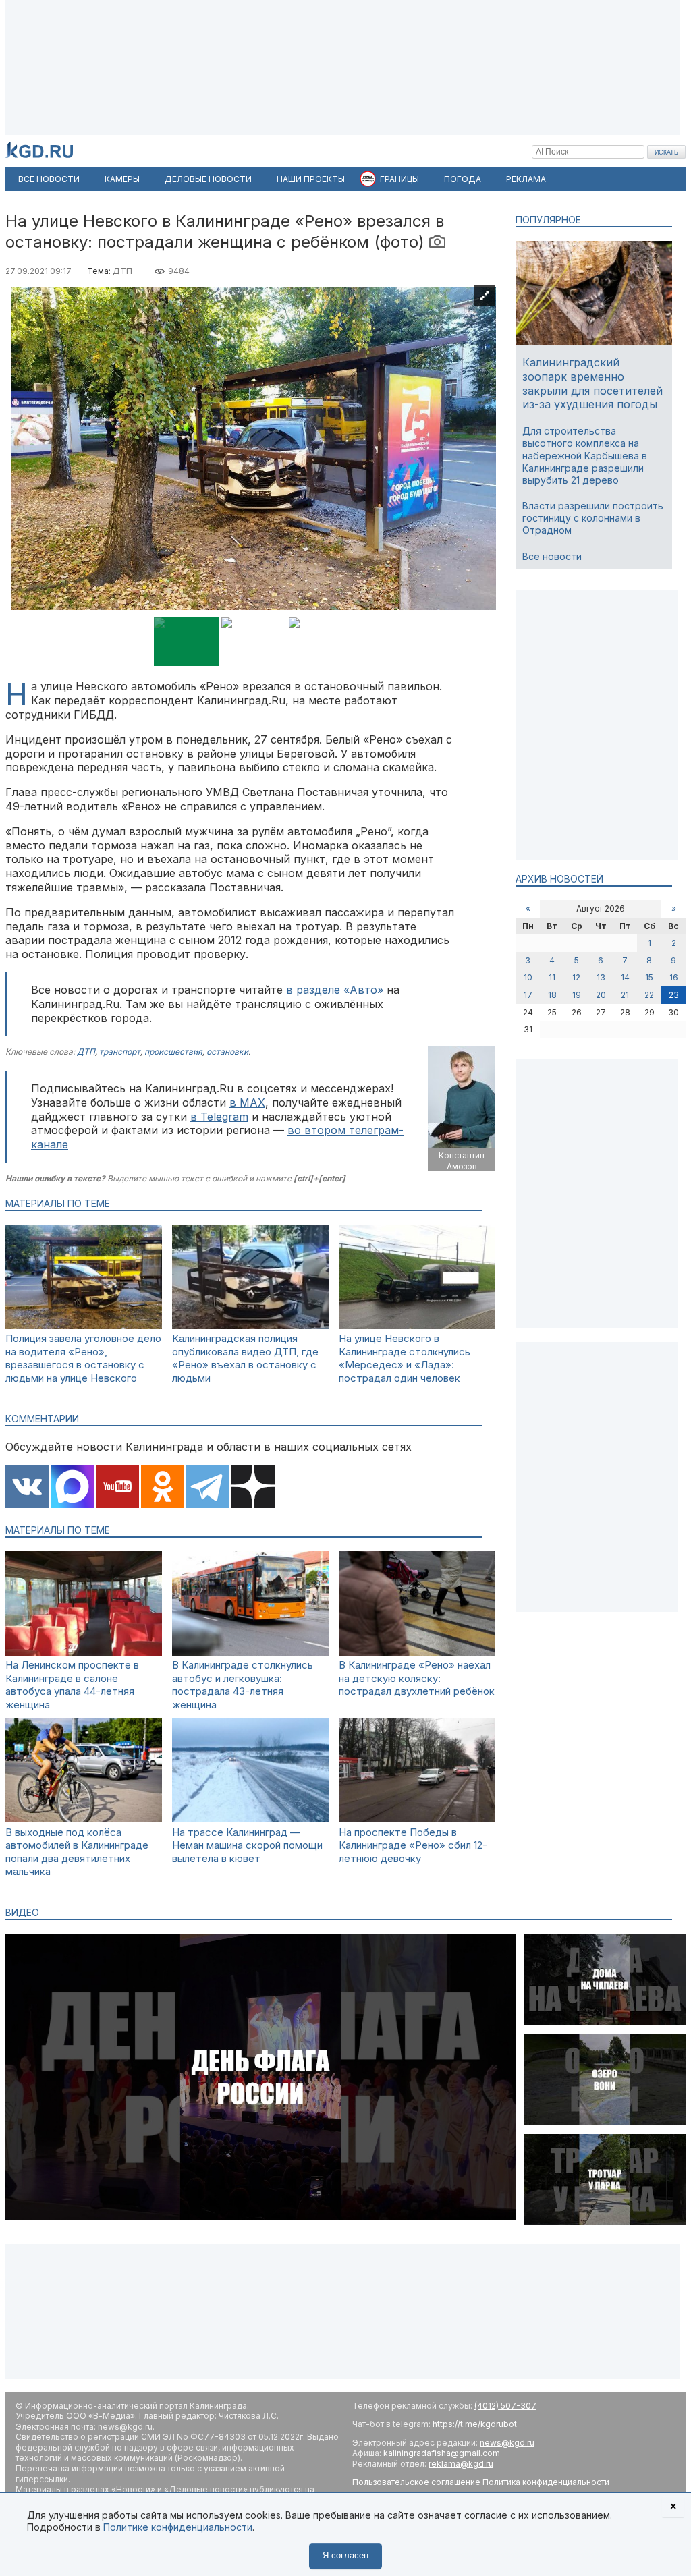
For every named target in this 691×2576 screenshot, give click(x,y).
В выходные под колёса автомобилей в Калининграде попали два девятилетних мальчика (77, 1852)
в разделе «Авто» (335, 990)
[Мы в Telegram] (208, 1488)
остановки (227, 1052)
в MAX (247, 1102)
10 (528, 977)
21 (625, 995)
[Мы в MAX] (72, 1488)
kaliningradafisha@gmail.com (442, 2453)
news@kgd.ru (507, 2443)
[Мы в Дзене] (253, 1488)
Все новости (552, 556)
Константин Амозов (462, 1161)
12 (576, 977)
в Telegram (219, 1117)
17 (528, 995)
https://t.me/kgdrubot (475, 2424)
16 (674, 977)
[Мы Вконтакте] (27, 1488)
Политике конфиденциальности (178, 2527)
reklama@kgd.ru (461, 2464)
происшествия (173, 1052)
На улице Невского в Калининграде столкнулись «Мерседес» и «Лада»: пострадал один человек (405, 1358)
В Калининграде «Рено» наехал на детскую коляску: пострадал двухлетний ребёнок (417, 1678)
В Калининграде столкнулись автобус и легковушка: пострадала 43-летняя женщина (243, 1685)
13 (601, 977)
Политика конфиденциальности (546, 2482)
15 (649, 977)
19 (577, 995)
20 (601, 995)
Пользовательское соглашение (416, 2482)
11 (552, 977)
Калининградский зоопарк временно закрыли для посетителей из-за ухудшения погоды (592, 383)
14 (625, 977)
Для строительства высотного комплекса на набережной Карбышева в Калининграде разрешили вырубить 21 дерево (585, 455)
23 (674, 995)
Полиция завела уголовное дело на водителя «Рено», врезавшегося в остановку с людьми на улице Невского (83, 1358)
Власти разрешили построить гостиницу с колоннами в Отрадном (593, 518)
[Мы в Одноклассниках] (163, 1488)
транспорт (120, 1052)
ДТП (122, 271)
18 (552, 995)
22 (649, 995)
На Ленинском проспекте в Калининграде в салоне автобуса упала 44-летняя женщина (72, 1685)
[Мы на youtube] (117, 1488)
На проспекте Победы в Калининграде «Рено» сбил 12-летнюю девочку (413, 1845)
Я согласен (345, 2555)
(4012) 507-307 (505, 2406)
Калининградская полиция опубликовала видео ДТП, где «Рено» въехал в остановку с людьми (245, 1358)
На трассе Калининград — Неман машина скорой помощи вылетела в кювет (247, 1845)
